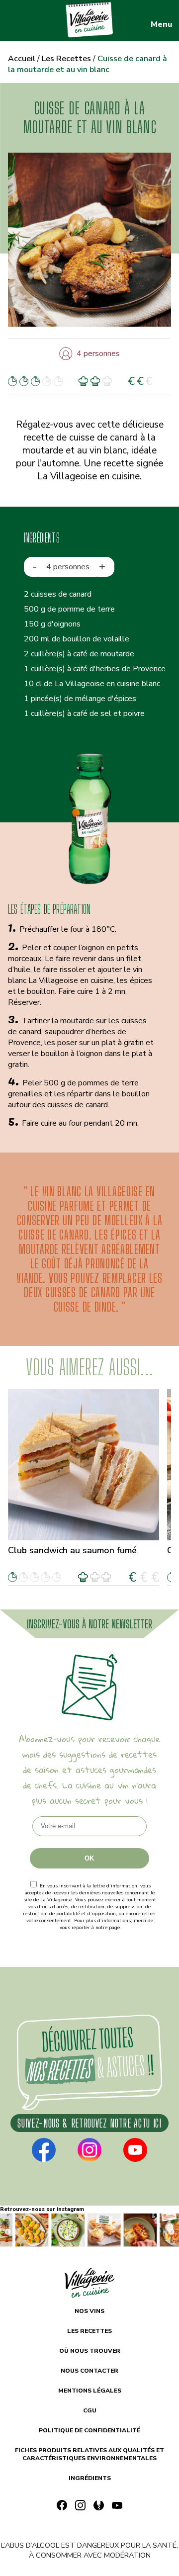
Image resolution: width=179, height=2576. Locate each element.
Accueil (22, 59)
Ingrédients (90, 2478)
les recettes (89, 2331)
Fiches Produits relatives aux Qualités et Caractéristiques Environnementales (89, 2454)
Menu (161, 24)
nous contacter (89, 2371)
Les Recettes (66, 59)
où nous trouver (90, 2351)
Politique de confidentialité (90, 1935)
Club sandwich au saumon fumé (72, 1550)
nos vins (89, 2311)
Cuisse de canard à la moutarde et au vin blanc (88, 64)
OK (89, 1858)
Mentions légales (90, 2391)
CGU (90, 2410)
